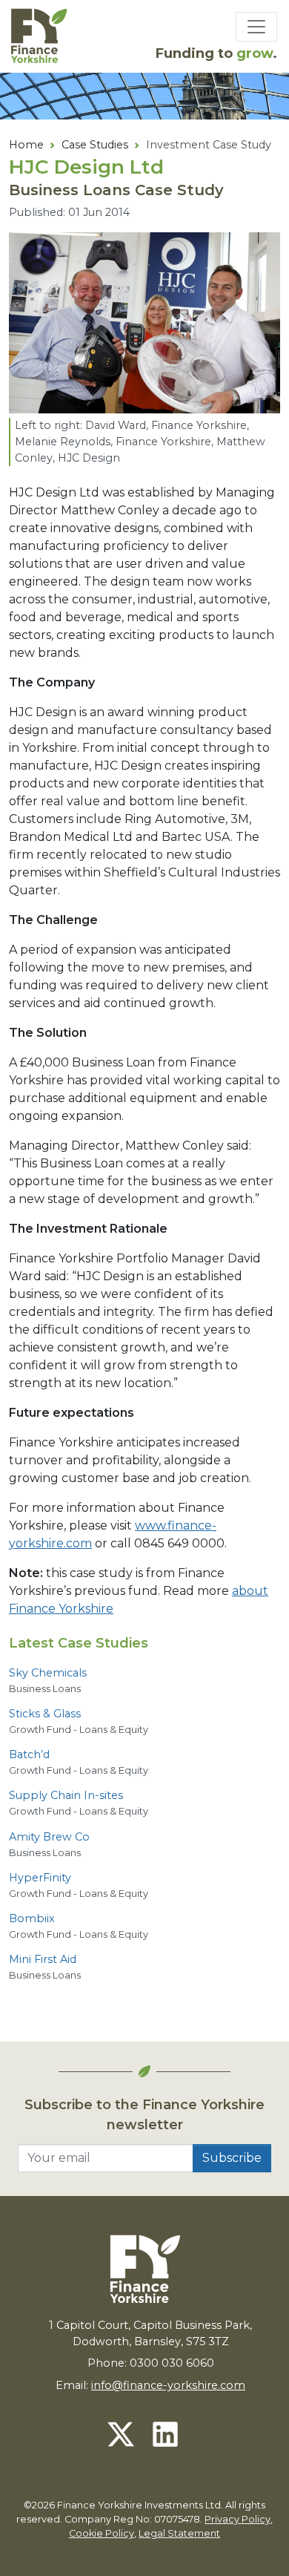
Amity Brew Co (49, 1837)
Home (26, 145)
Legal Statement (179, 2533)
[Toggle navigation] (256, 27)
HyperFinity (40, 1878)
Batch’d (29, 1754)
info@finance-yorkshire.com (168, 2385)
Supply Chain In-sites (66, 1795)
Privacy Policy (237, 2519)
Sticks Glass (45, 1714)
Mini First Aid (43, 1959)
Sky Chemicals (48, 1673)
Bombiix (32, 1918)
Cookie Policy (102, 2533)
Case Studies (95, 145)
